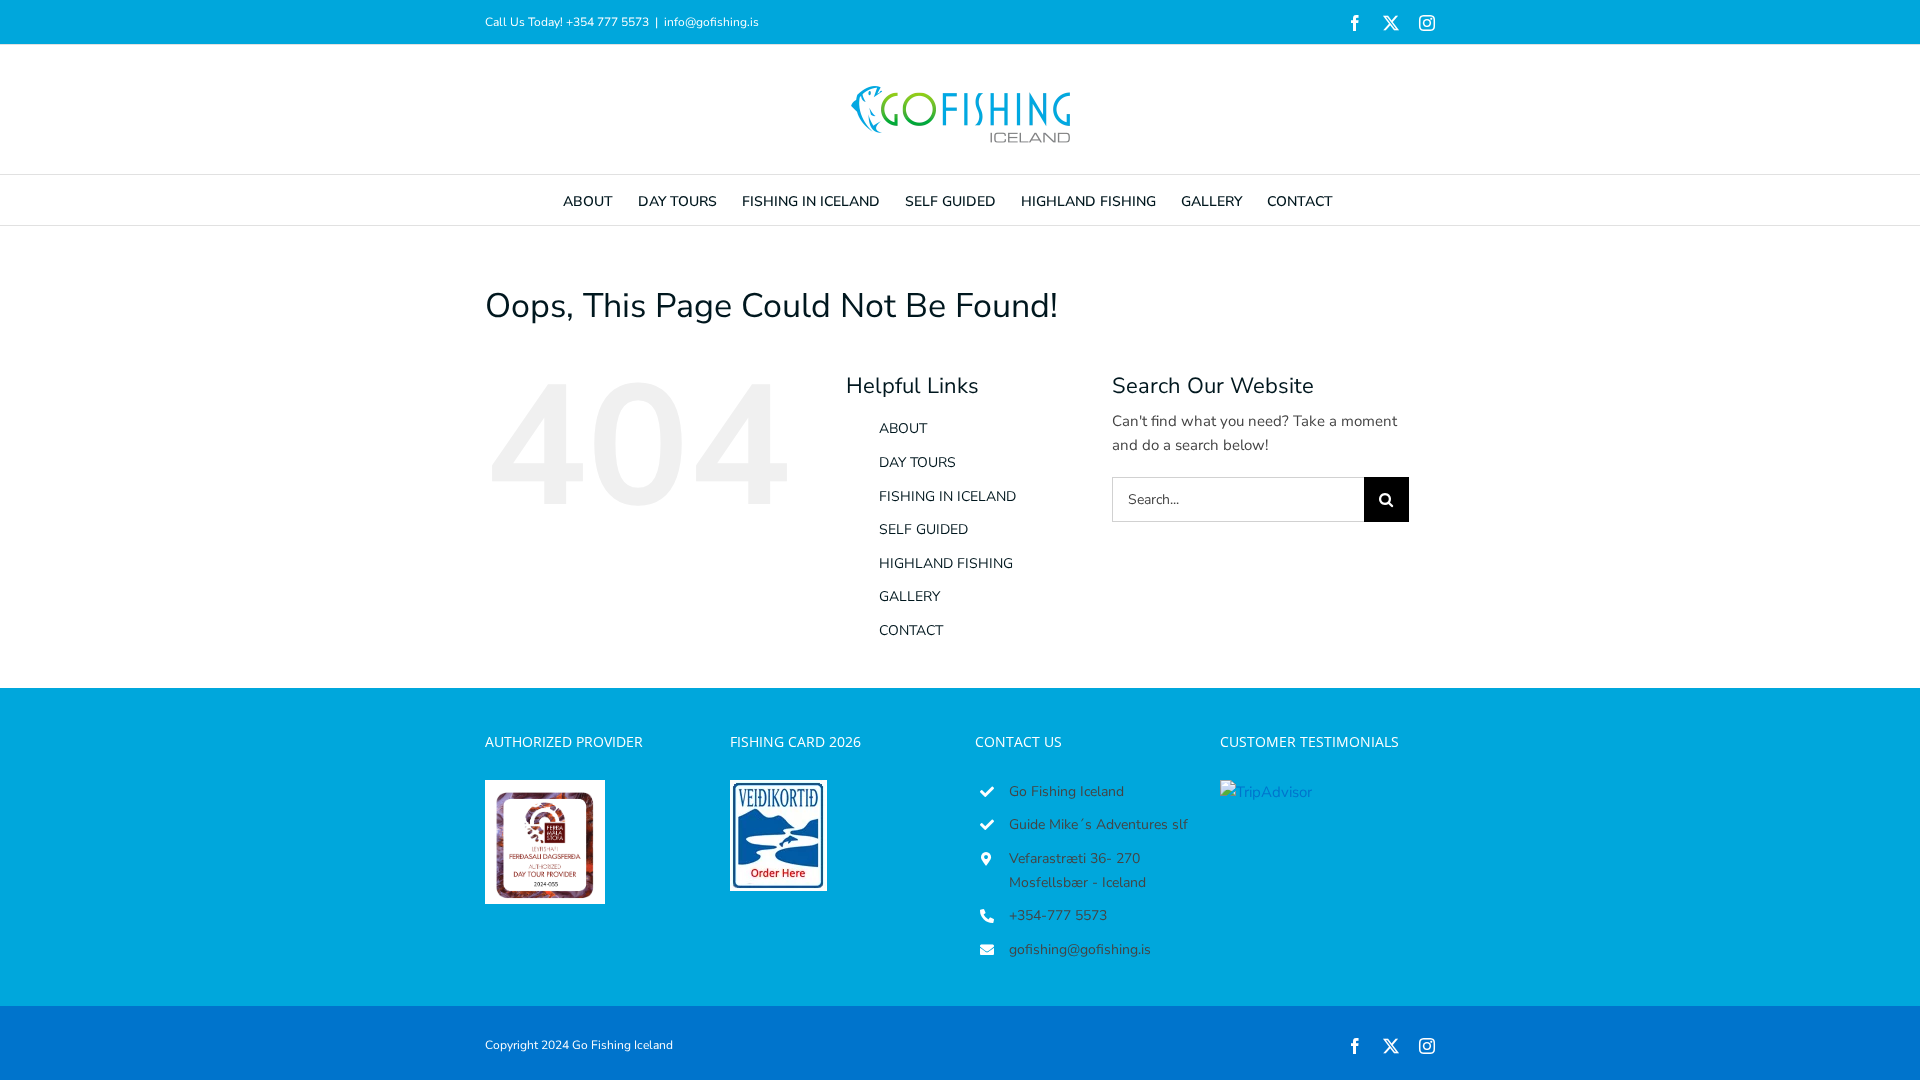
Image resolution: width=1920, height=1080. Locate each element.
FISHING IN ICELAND (947, 496)
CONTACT (911, 630)
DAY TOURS (917, 462)
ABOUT (903, 428)
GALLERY (909, 596)
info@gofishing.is (711, 22)
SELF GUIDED (923, 529)
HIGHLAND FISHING (946, 563)
